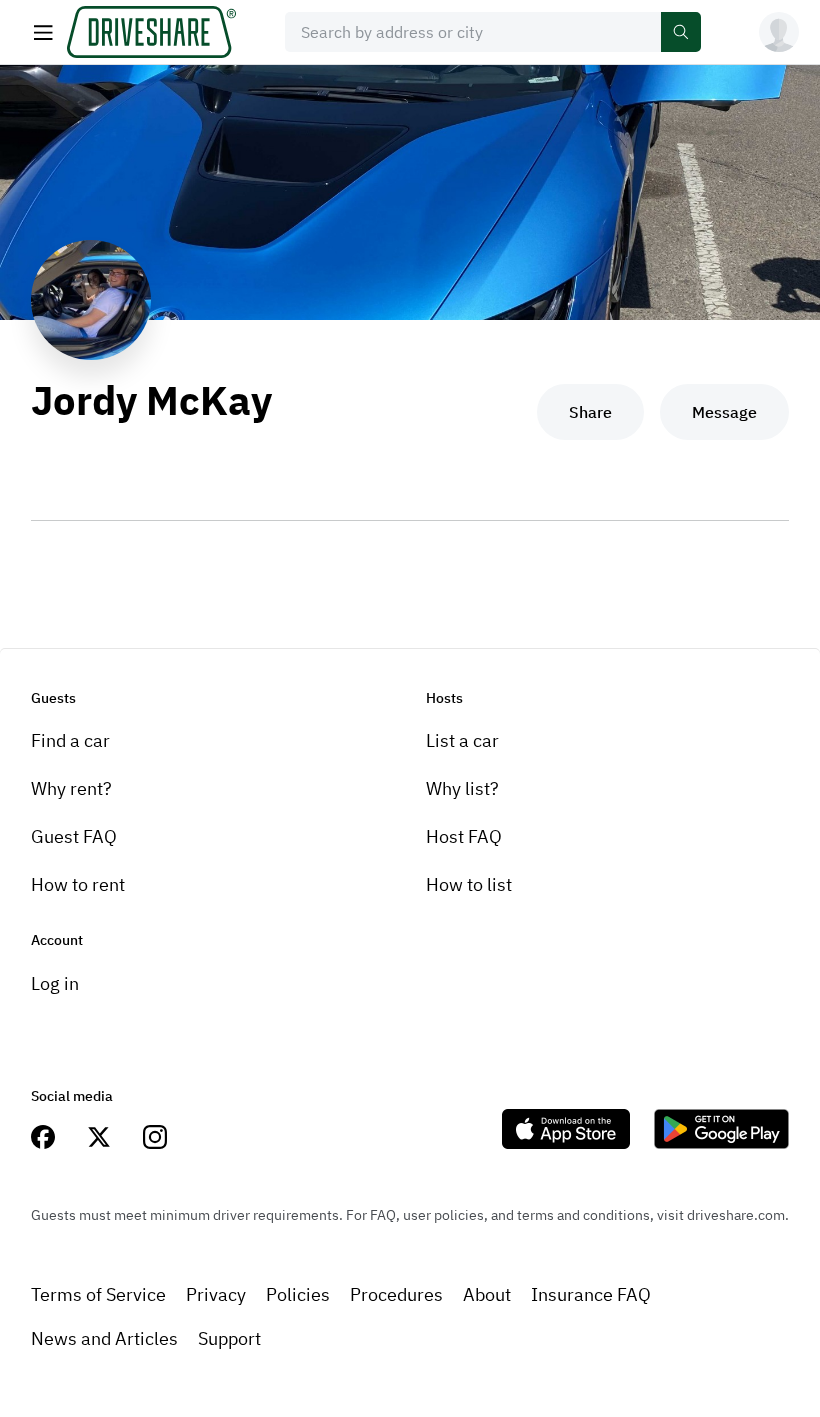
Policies (298, 1294)
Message (724, 412)
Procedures (396, 1294)
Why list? (462, 788)
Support (229, 1338)
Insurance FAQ (591, 1294)
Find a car (70, 740)
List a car (462, 740)
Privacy (216, 1294)
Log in (55, 983)
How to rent (78, 884)
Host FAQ (464, 836)
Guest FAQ (74, 836)
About (487, 1294)
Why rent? (71, 788)
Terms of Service (98, 1294)
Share (590, 412)
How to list (469, 884)
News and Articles (104, 1338)
